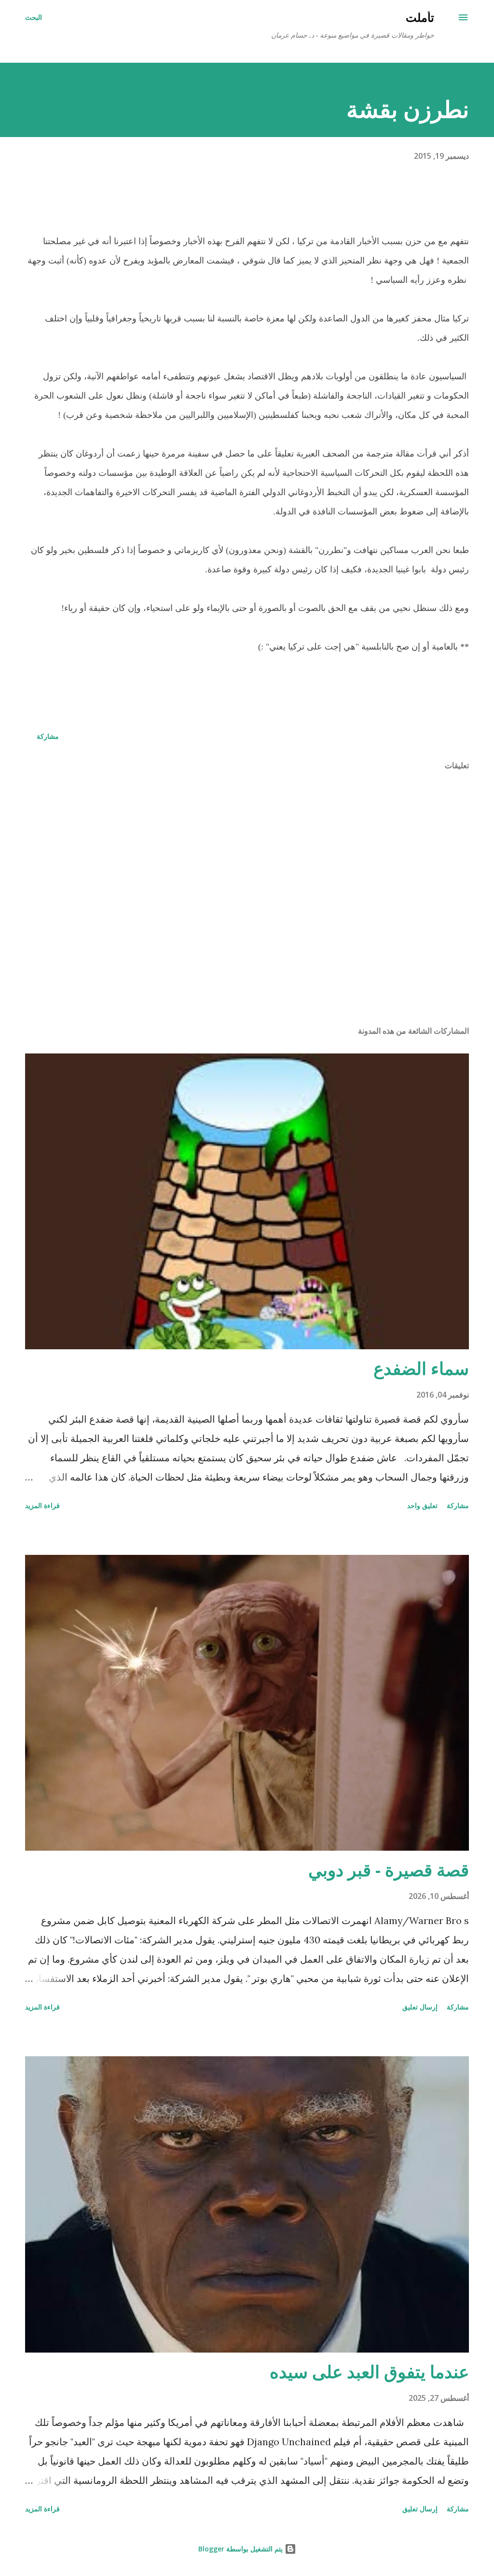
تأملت (420, 17)
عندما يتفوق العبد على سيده (369, 2372)
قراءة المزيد (42, 1505)
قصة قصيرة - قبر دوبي (389, 1870)
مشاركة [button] (48, 736)
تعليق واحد (422, 1505)
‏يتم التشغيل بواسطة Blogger (241, 2549)
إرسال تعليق (420, 2007)
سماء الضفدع (421, 1368)
